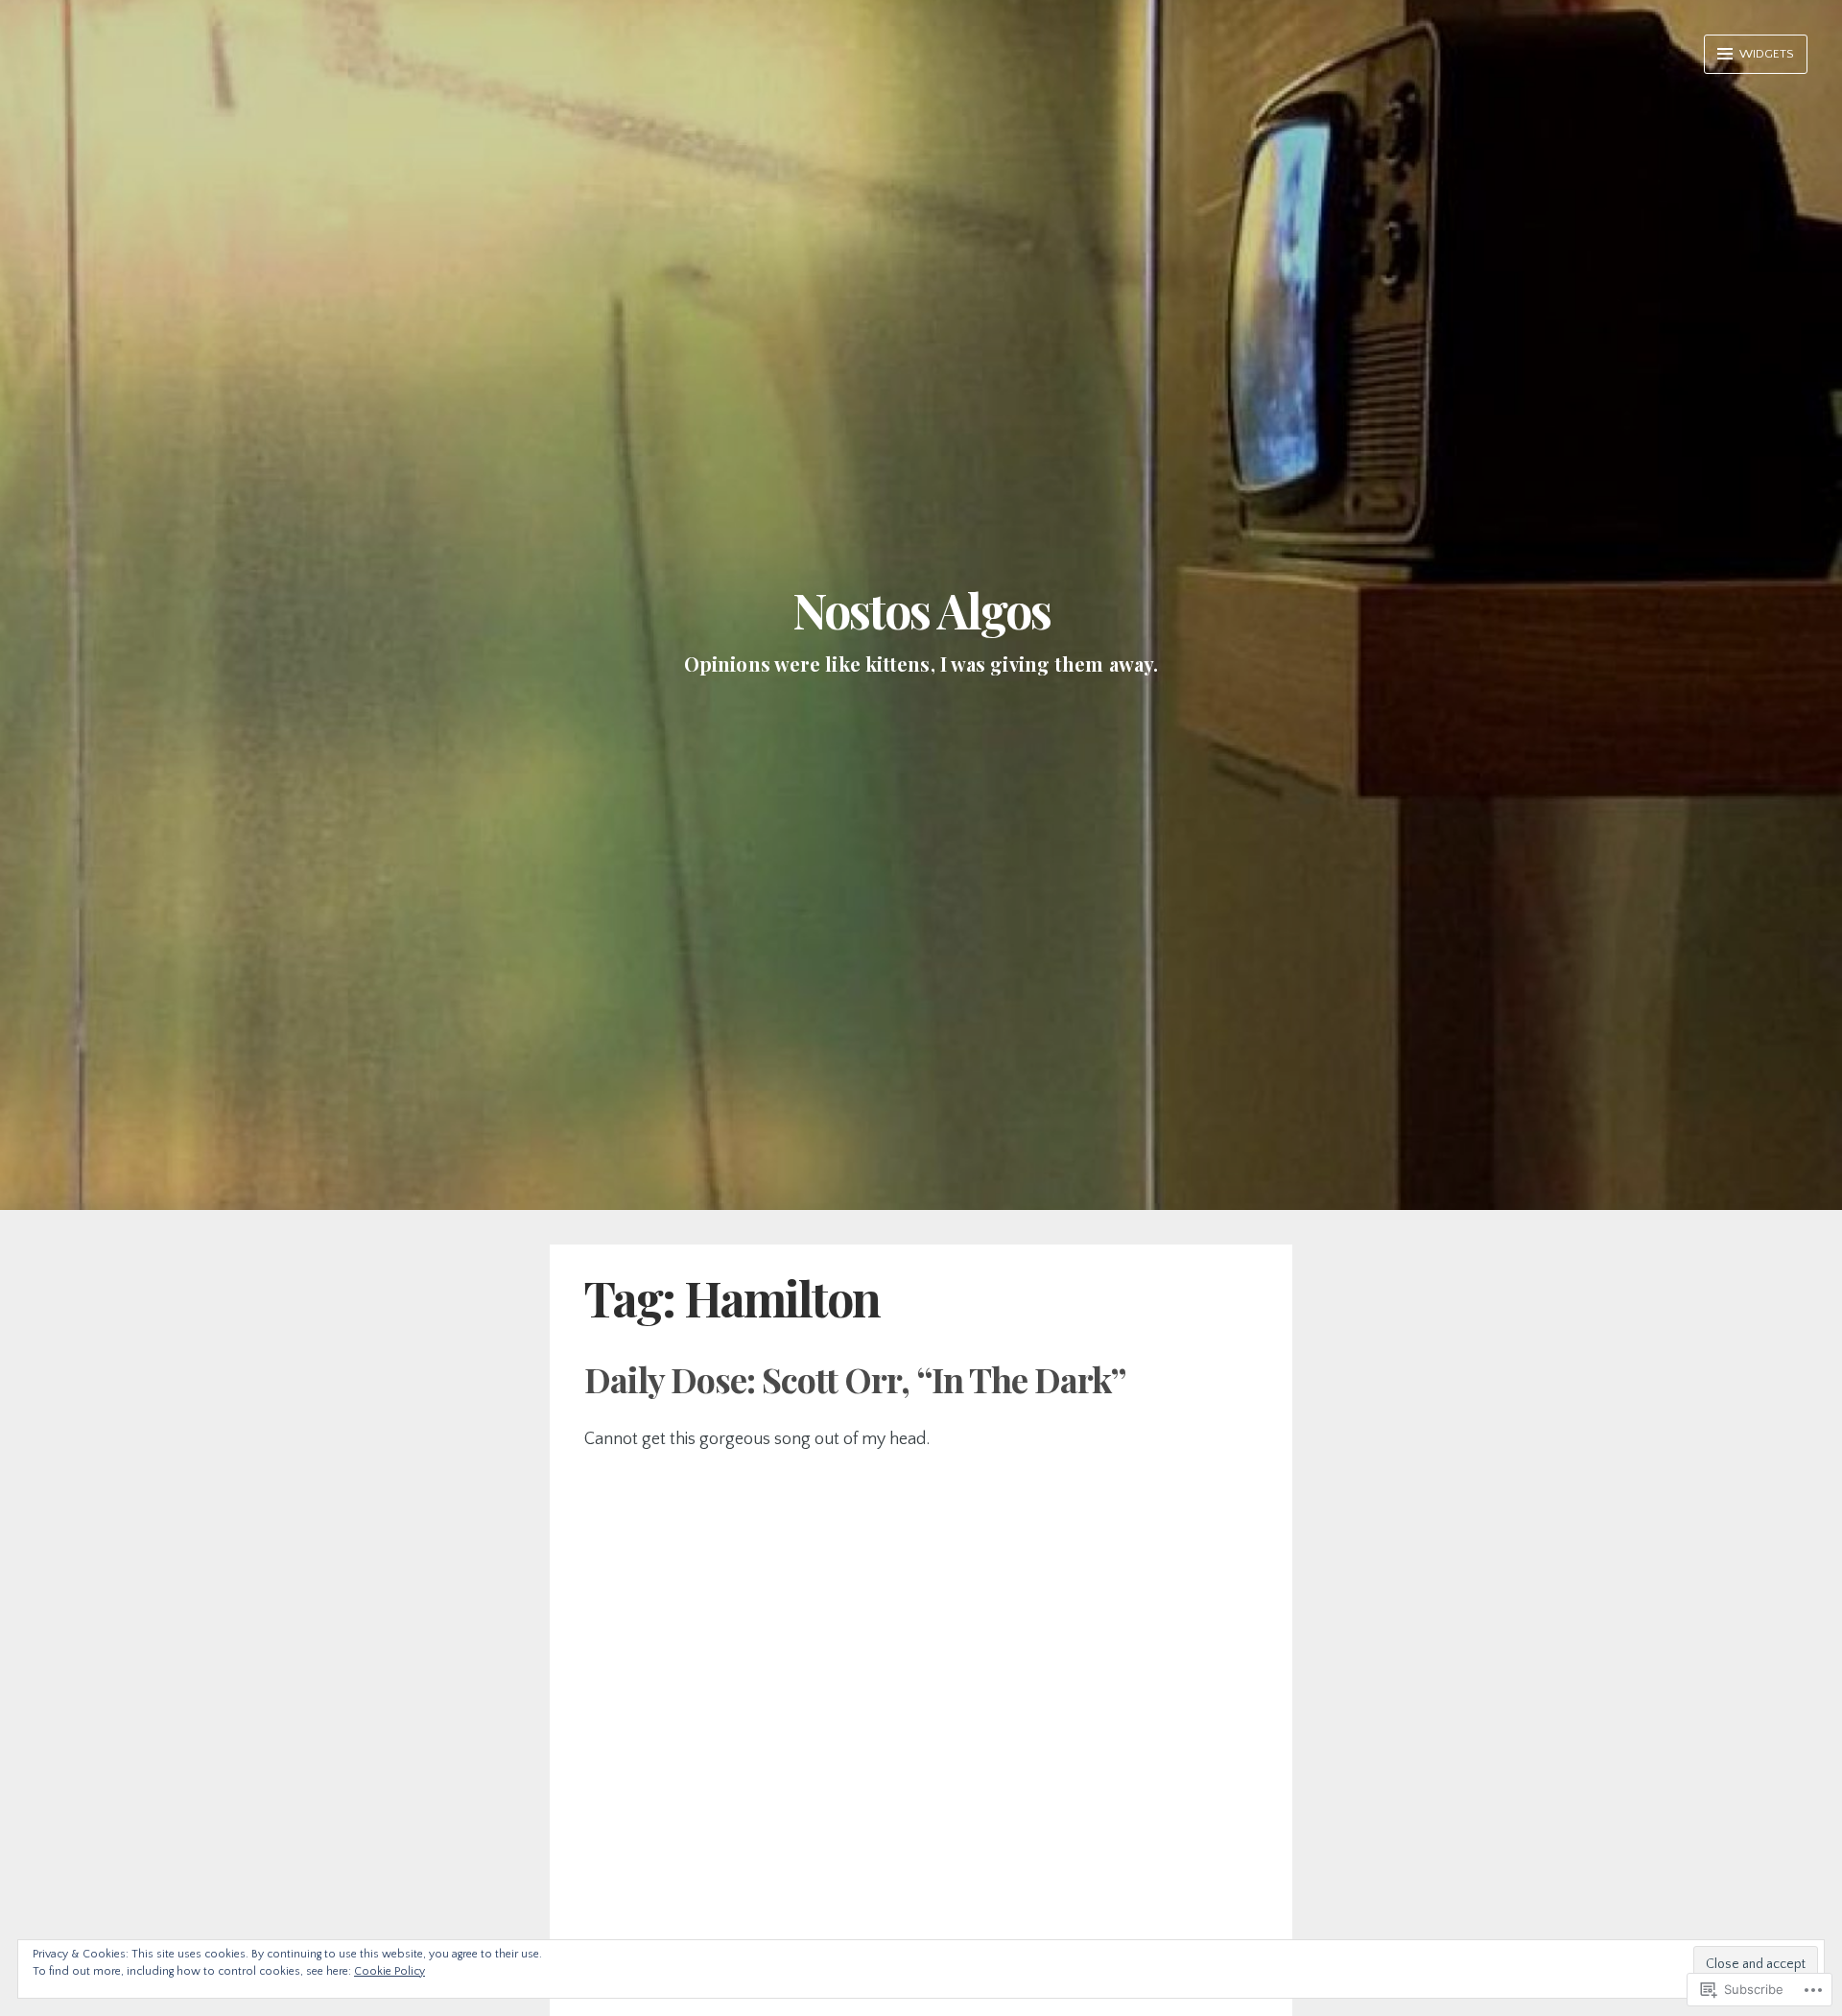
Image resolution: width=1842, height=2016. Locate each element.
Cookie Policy (390, 1971)
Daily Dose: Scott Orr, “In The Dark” (855, 1379)
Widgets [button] (1765, 54)
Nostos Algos (921, 610)
